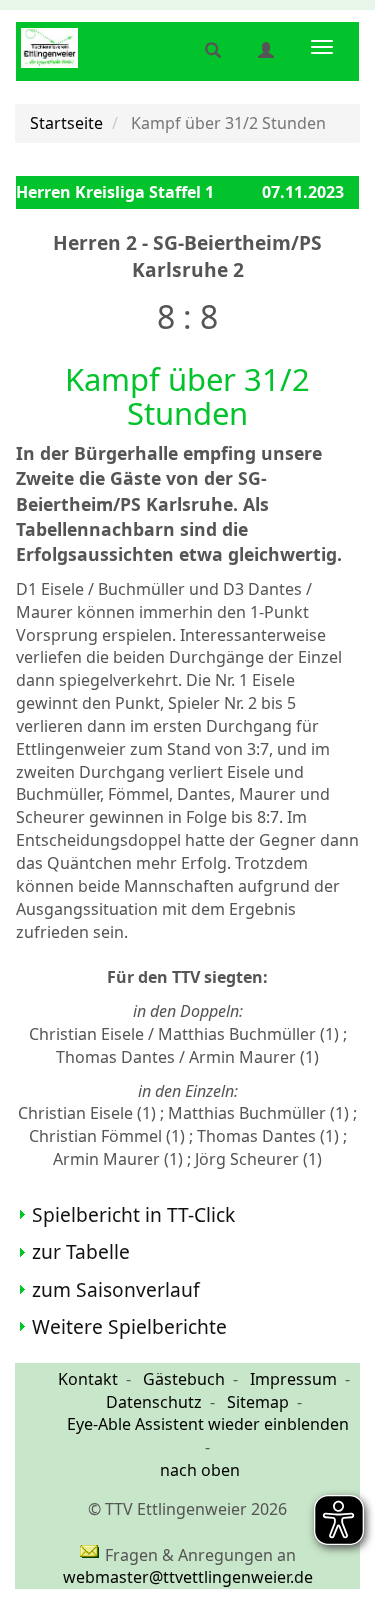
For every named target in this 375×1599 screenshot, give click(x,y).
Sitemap (258, 1402)
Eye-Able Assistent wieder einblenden (208, 1424)
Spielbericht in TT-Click (133, 1214)
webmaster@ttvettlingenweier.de (188, 1577)
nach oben (200, 1470)
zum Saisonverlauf (116, 1289)
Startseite (66, 123)
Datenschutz (154, 1402)
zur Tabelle (81, 1251)
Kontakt (88, 1379)
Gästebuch (184, 1379)
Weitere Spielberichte (129, 1326)
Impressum (293, 1379)
